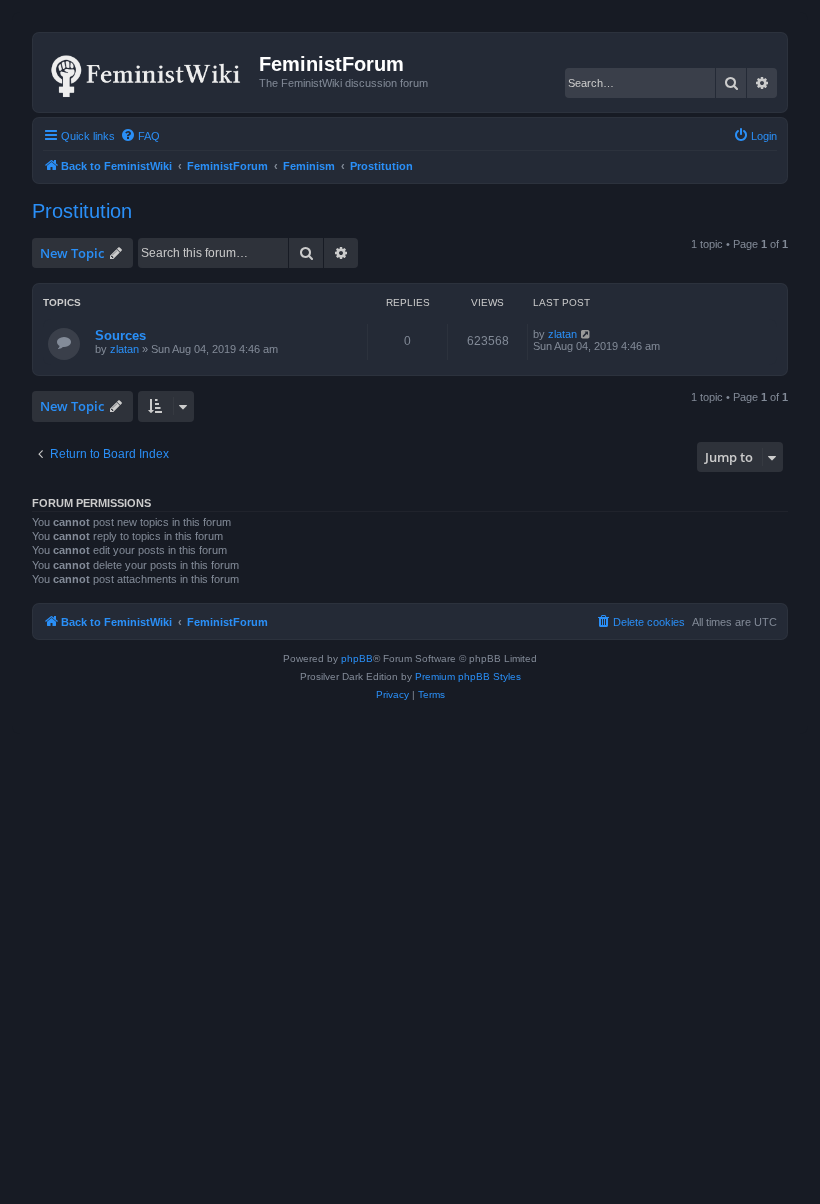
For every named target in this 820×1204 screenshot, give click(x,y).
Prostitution (82, 211)
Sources (120, 335)
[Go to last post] (586, 334)
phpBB (357, 658)
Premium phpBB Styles (468, 676)
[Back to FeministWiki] (148, 72)
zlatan (124, 349)
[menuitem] (140, 136)
